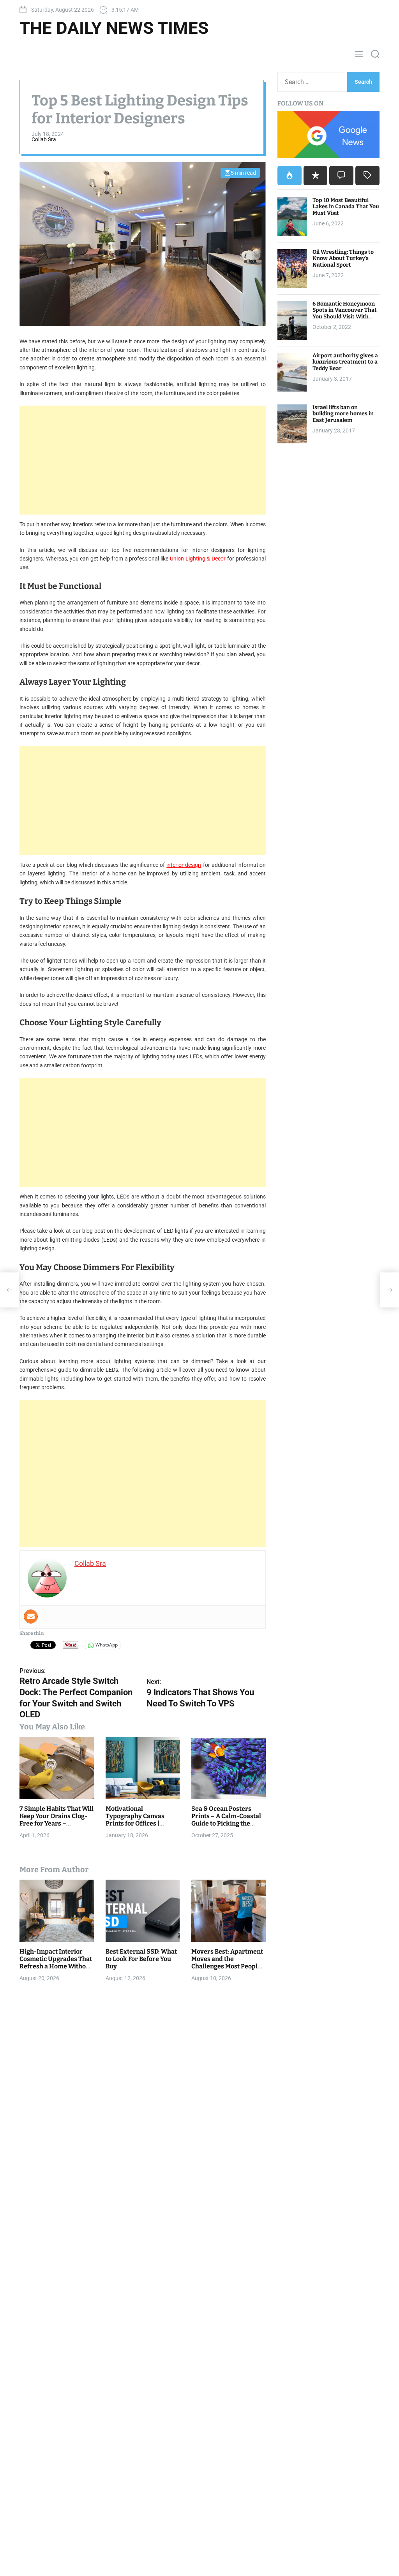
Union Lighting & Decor (198, 559)
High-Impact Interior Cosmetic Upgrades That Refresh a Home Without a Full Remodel (56, 1963)
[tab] (290, 176)
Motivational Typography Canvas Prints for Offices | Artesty (135, 1820)
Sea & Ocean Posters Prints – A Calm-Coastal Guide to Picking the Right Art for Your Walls (226, 1820)
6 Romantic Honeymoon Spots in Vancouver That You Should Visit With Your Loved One (345, 314)
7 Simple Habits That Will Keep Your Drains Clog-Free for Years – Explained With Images (56, 1820)
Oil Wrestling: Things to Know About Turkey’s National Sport (343, 259)
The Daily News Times (114, 28)
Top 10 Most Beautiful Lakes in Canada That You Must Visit (346, 207)
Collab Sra (44, 139)
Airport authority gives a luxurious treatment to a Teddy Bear (345, 362)
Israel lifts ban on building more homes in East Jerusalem (343, 414)
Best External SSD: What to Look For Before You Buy (141, 1959)
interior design (184, 865)
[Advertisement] (143, 460)
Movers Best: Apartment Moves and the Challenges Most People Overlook (227, 1963)
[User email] (31, 1617)
